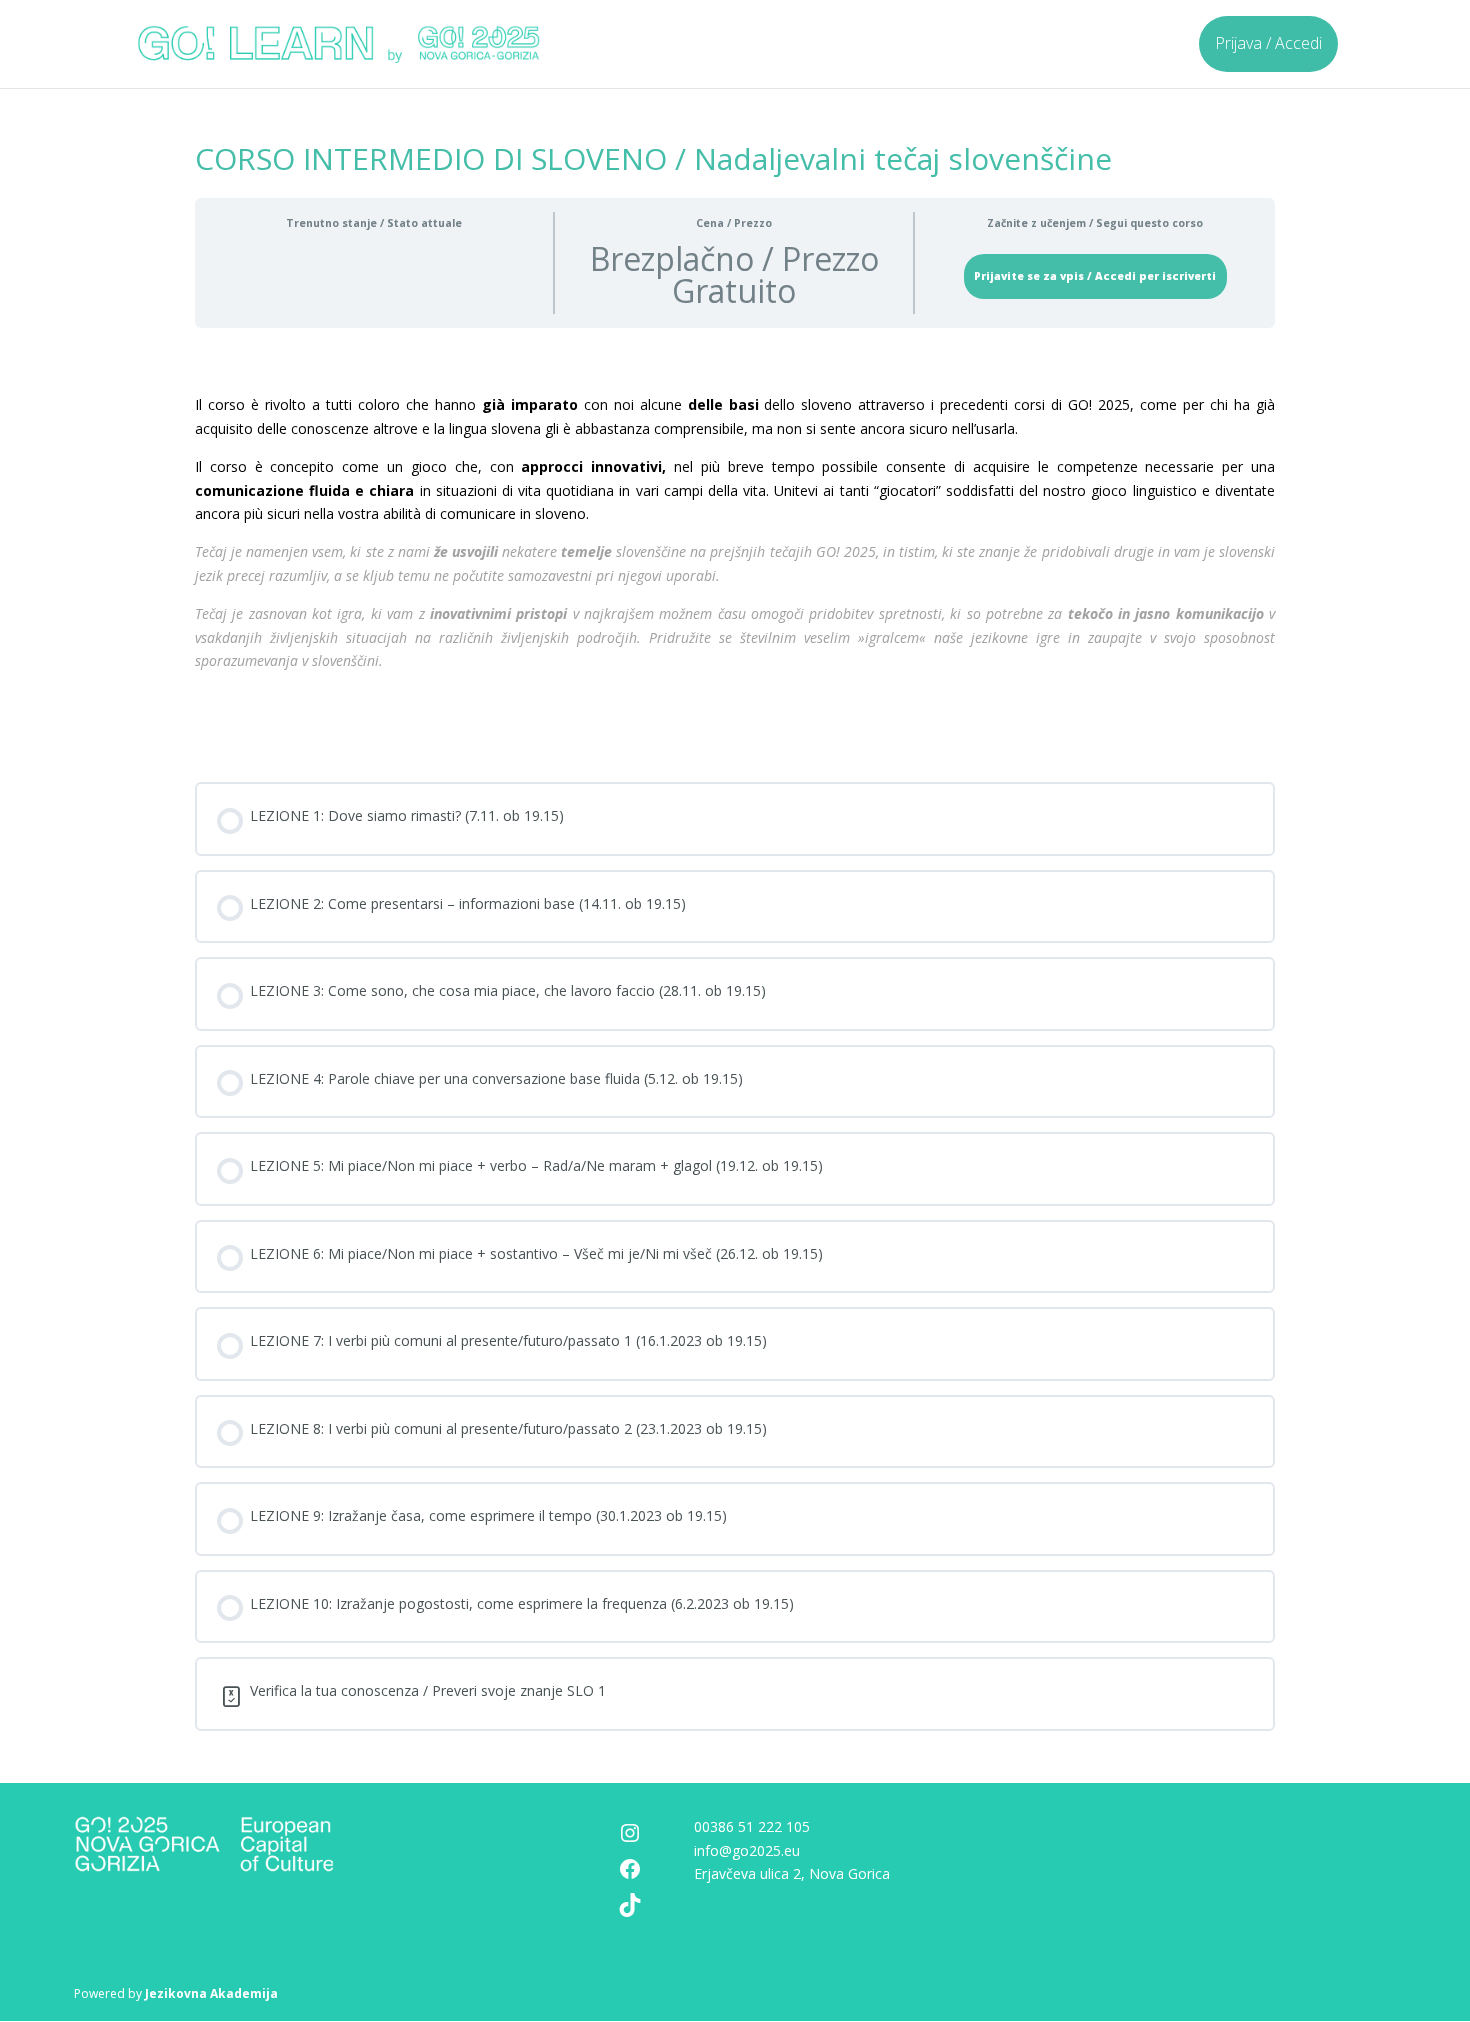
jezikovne (999, 637)
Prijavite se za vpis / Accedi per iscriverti (1095, 276)
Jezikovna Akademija (211, 1993)
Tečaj (211, 551)
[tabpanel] (735, 557)
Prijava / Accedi (1268, 43)
